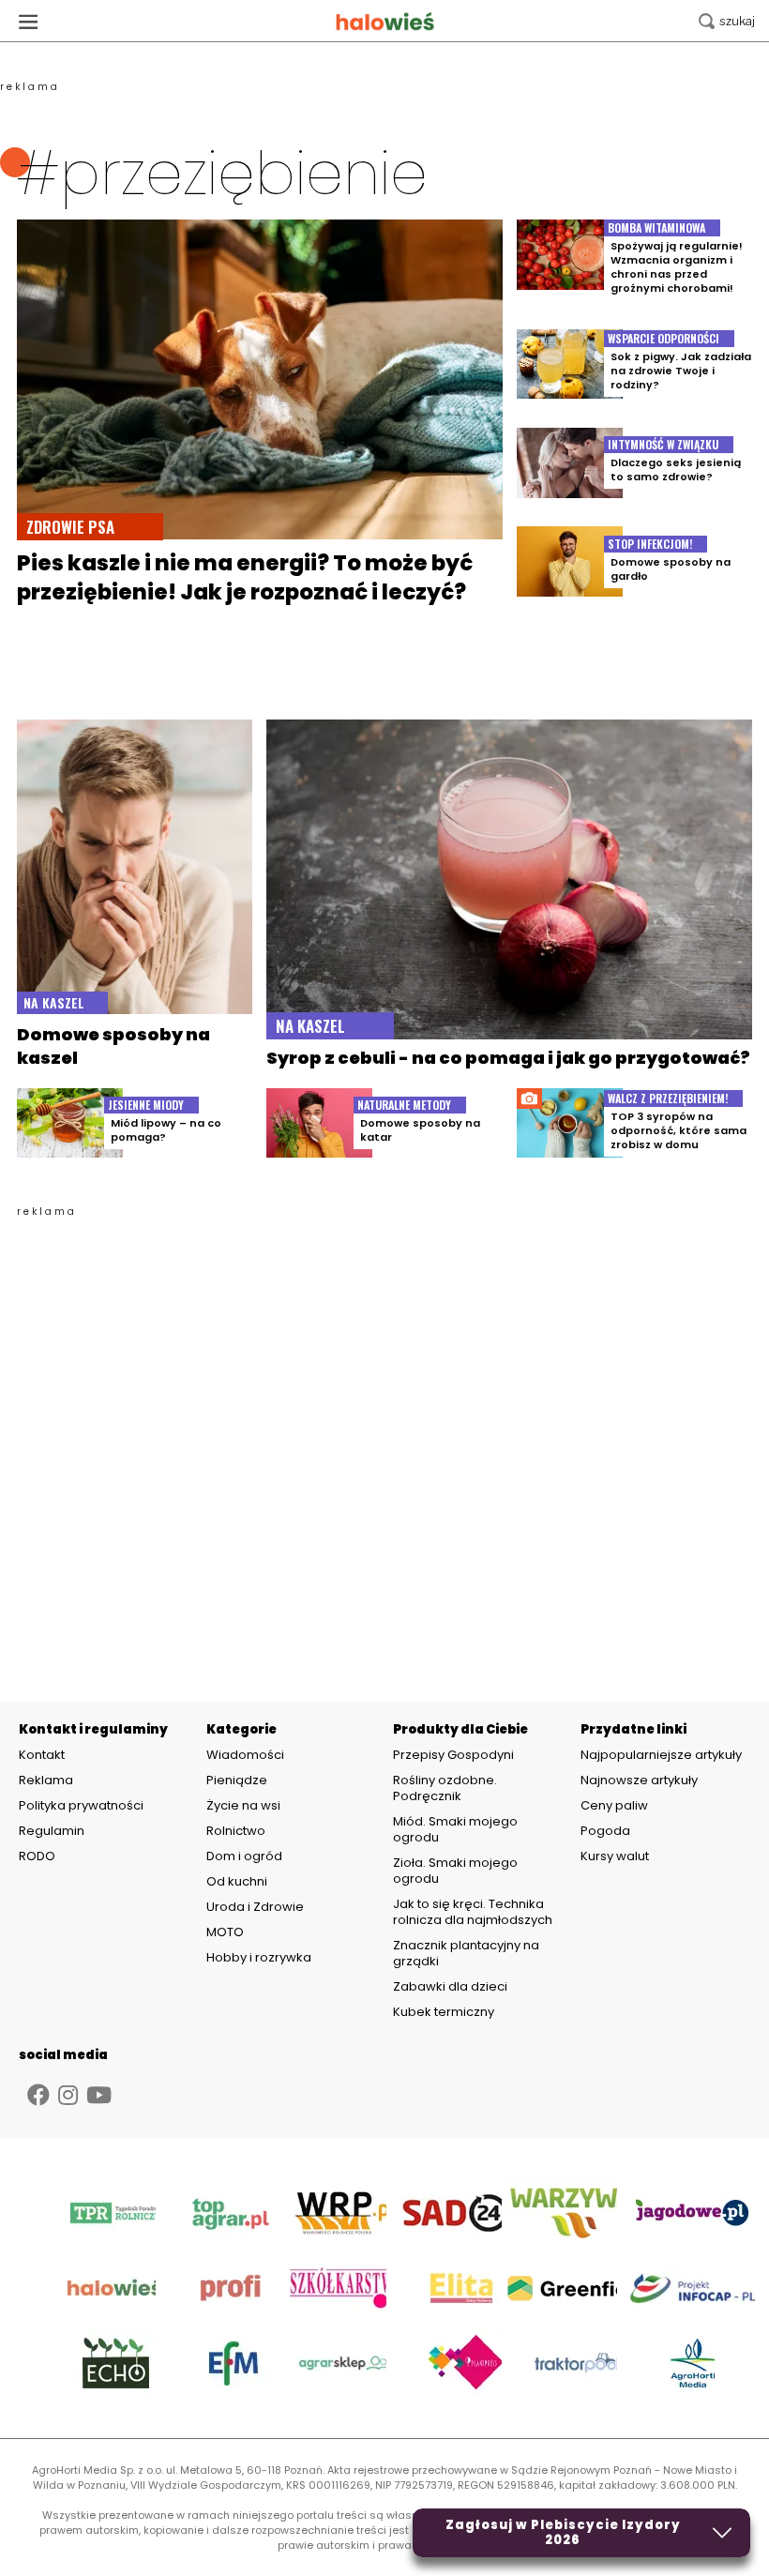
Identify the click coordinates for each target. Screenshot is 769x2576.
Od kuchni (237, 1881)
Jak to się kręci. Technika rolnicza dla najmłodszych (473, 1912)
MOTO (225, 1932)
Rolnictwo (236, 1831)
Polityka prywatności (81, 1806)
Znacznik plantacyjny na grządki (466, 1953)
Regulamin (52, 1831)
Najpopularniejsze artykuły (661, 1755)
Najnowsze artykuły (639, 1780)
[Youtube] (99, 2095)
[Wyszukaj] (727, 21)
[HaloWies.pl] (385, 21)
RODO (37, 1856)
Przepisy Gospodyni (453, 1755)
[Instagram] (68, 2095)
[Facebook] (38, 2095)
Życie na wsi (243, 1805)
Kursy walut (615, 1856)
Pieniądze (237, 1780)
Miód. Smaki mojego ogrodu (455, 1829)
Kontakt (42, 1755)
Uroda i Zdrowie (255, 1907)
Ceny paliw (614, 1805)
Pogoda (605, 1831)
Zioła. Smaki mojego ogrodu (455, 1871)
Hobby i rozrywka (259, 1957)
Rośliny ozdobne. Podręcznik (445, 1788)
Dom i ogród (244, 1856)
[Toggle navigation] (28, 21)
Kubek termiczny (445, 2012)
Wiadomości (245, 1755)
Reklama (46, 1780)
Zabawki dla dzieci (450, 1986)
